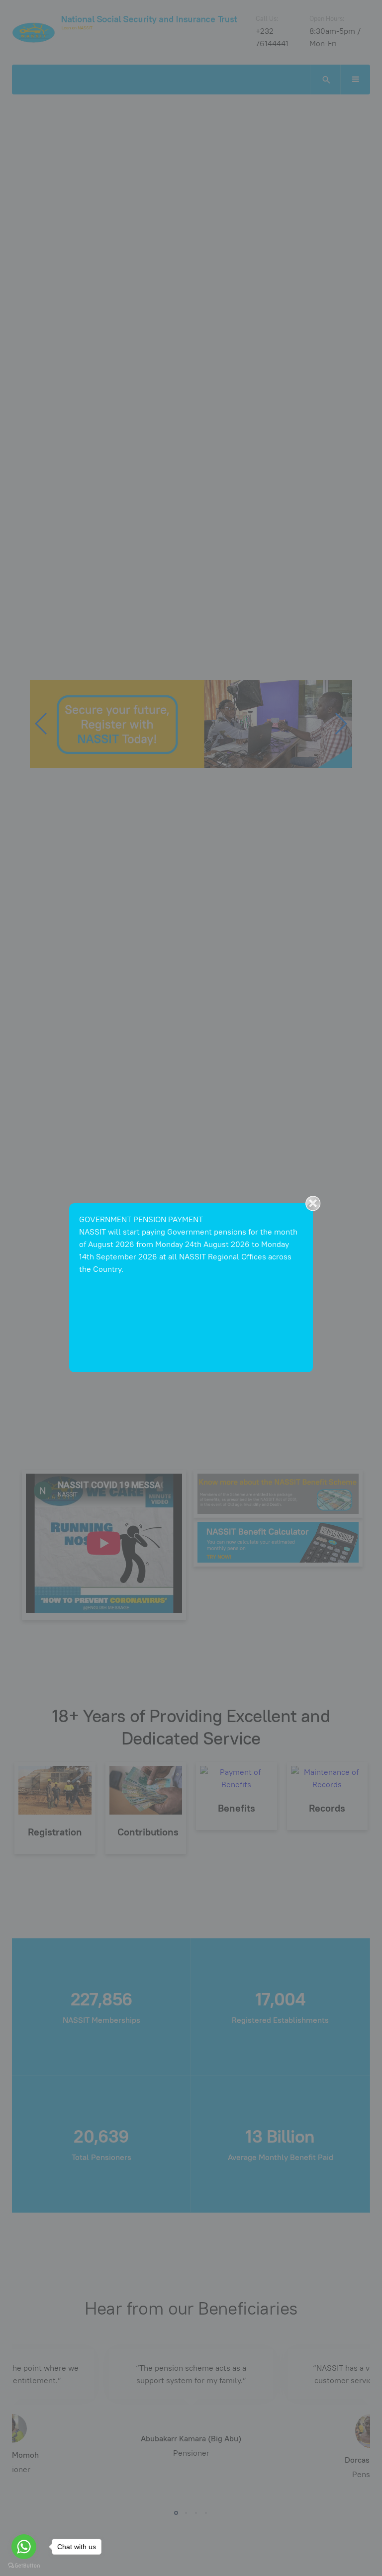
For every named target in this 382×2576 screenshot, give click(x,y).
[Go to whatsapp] (24, 2547)
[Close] (313, 1203)
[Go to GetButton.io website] (24, 2566)
